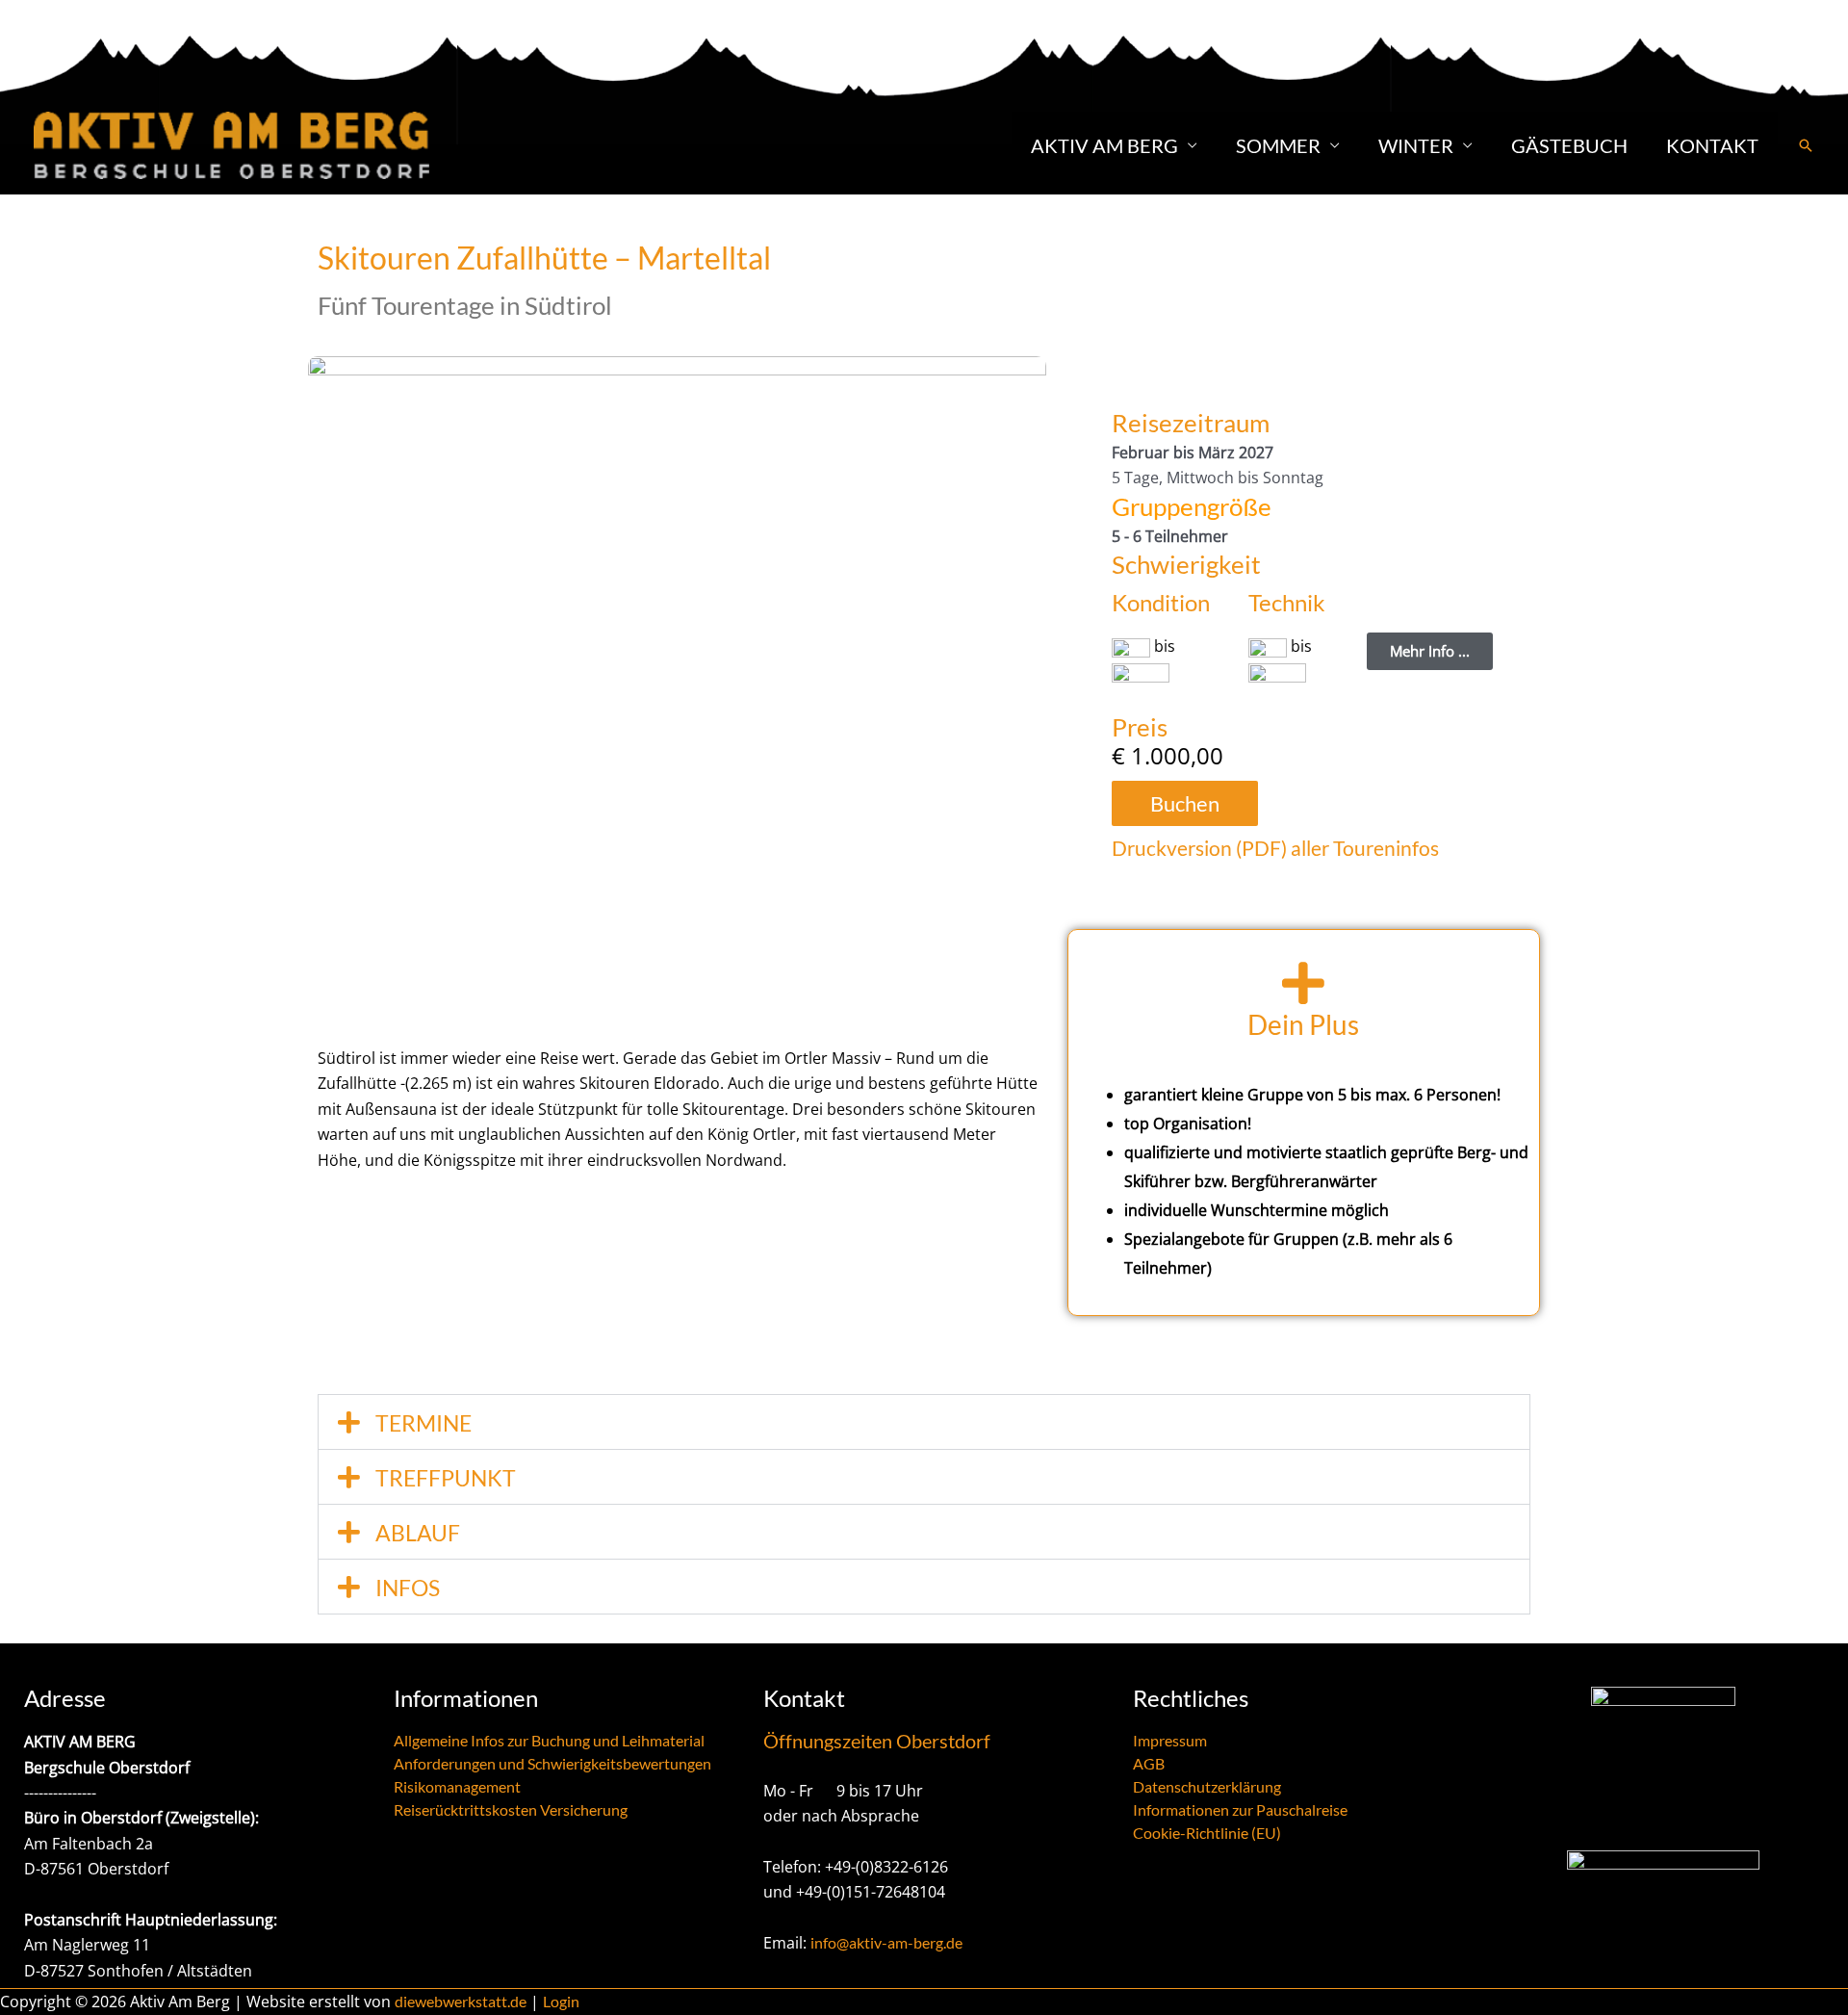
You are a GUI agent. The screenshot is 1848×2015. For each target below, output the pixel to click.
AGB (1149, 1763)
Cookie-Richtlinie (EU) (1207, 1833)
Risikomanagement (457, 1786)
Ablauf (418, 1533)
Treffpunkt (446, 1478)
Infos (408, 1588)
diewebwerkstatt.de (461, 2001)
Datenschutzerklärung (1207, 1786)
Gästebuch (1569, 145)
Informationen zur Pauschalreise (1240, 1809)
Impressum (1170, 1740)
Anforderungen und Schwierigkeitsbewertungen (552, 1763)
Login (561, 2001)
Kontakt (1712, 145)
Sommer (1278, 145)
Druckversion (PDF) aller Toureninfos (1275, 848)
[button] (1806, 145)
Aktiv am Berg (1104, 145)
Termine (423, 1423)
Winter (1416, 145)
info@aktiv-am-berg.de (886, 1942)
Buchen (1185, 803)
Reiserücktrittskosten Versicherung (511, 1809)
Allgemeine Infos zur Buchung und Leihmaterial (549, 1740)
